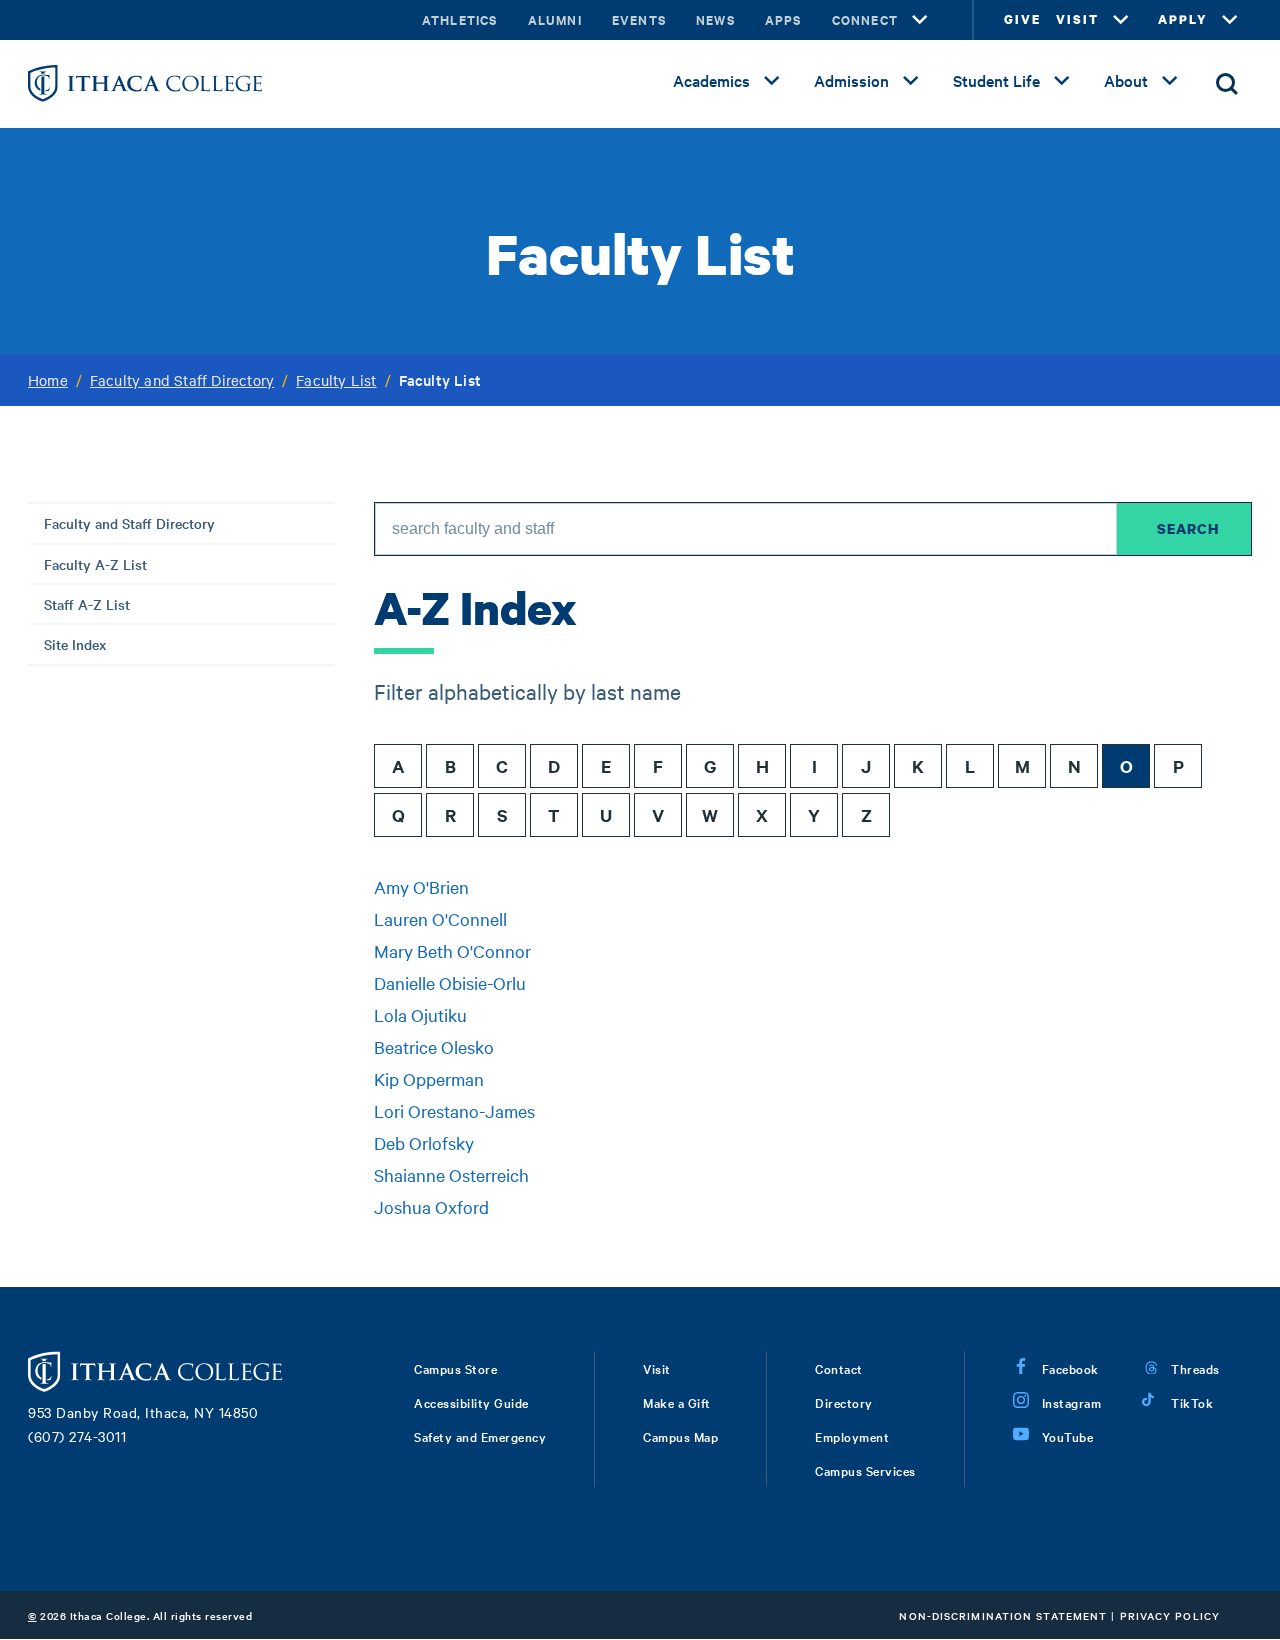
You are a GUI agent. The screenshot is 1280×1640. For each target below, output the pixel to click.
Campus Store (455, 1368)
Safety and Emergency (480, 1436)
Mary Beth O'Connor (452, 950)
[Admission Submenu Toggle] (911, 81)
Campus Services (865, 1470)
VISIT (1077, 19)
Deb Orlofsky (424, 1142)
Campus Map (680, 1436)
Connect (865, 19)
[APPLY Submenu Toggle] (1230, 20)
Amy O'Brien (421, 886)
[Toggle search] (1227, 84)
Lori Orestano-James (454, 1110)
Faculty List (336, 380)
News (715, 19)
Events (639, 19)
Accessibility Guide (471, 1402)
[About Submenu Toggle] (1170, 81)
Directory (844, 1402)
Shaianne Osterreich (451, 1174)
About (1126, 80)
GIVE (1022, 19)
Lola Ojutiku (420, 1014)
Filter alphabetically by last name (527, 691)
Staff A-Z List (87, 604)
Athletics (460, 19)
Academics (711, 80)
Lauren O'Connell (440, 918)
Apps (783, 19)
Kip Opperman (429, 1078)
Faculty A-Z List (95, 564)
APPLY (1183, 19)
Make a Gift (677, 1402)
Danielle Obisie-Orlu (450, 982)
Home (48, 380)
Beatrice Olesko (434, 1046)
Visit (657, 1368)
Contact (839, 1368)
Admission (851, 80)
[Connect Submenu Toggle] (920, 20)
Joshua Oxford (431, 1206)
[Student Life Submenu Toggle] (1062, 81)
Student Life (996, 80)
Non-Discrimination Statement (1003, 1615)
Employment (852, 1436)
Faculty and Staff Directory (182, 380)
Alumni (555, 19)
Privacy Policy (1170, 1615)
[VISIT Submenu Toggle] (1121, 20)
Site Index (75, 644)
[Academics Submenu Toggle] (772, 81)
